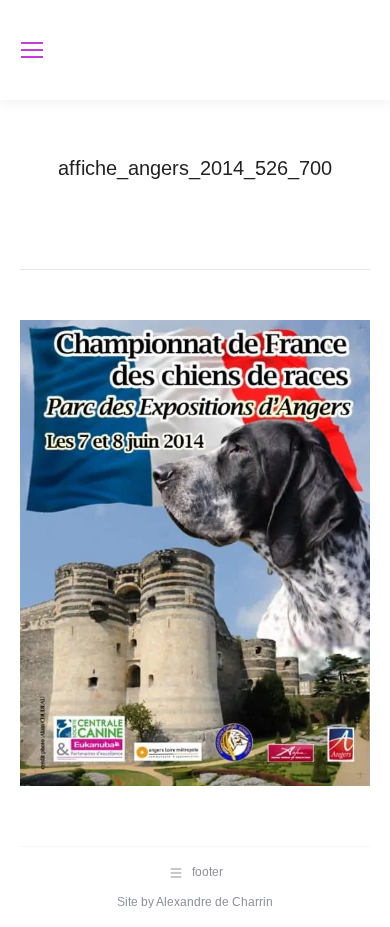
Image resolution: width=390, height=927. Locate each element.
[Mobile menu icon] (32, 50)
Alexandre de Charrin (214, 902)
